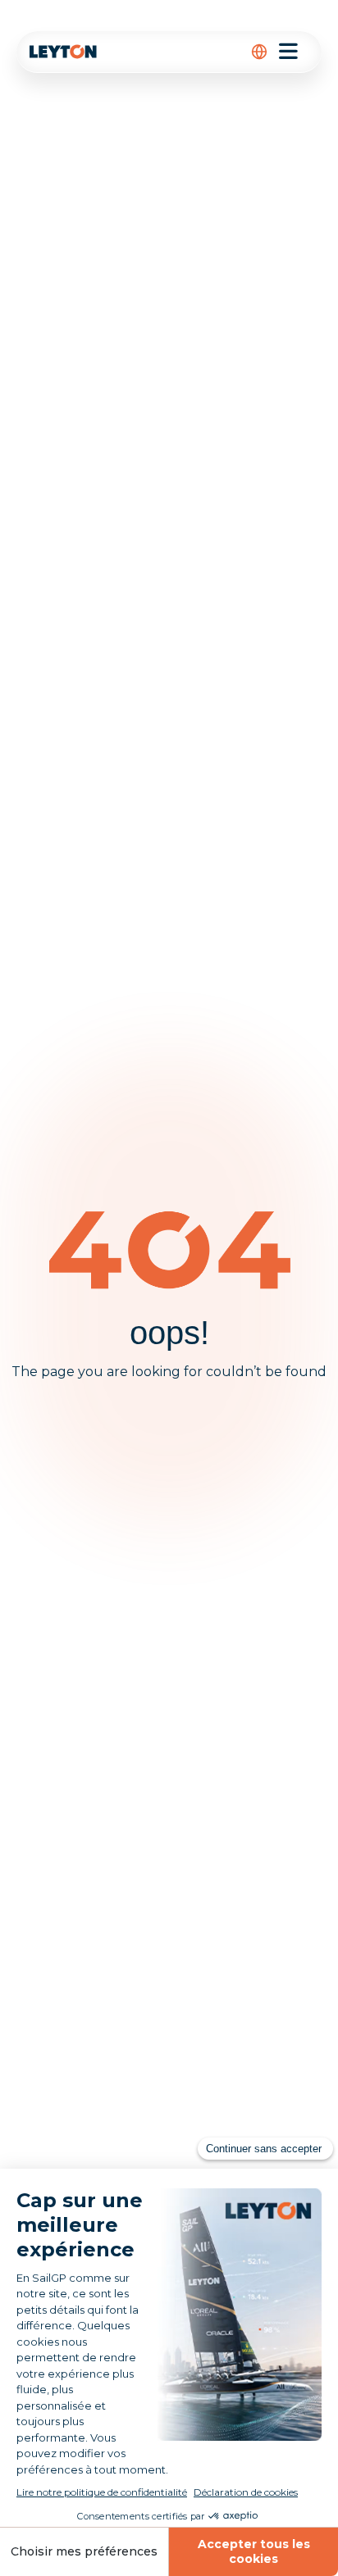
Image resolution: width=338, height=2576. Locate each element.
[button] (259, 52)
